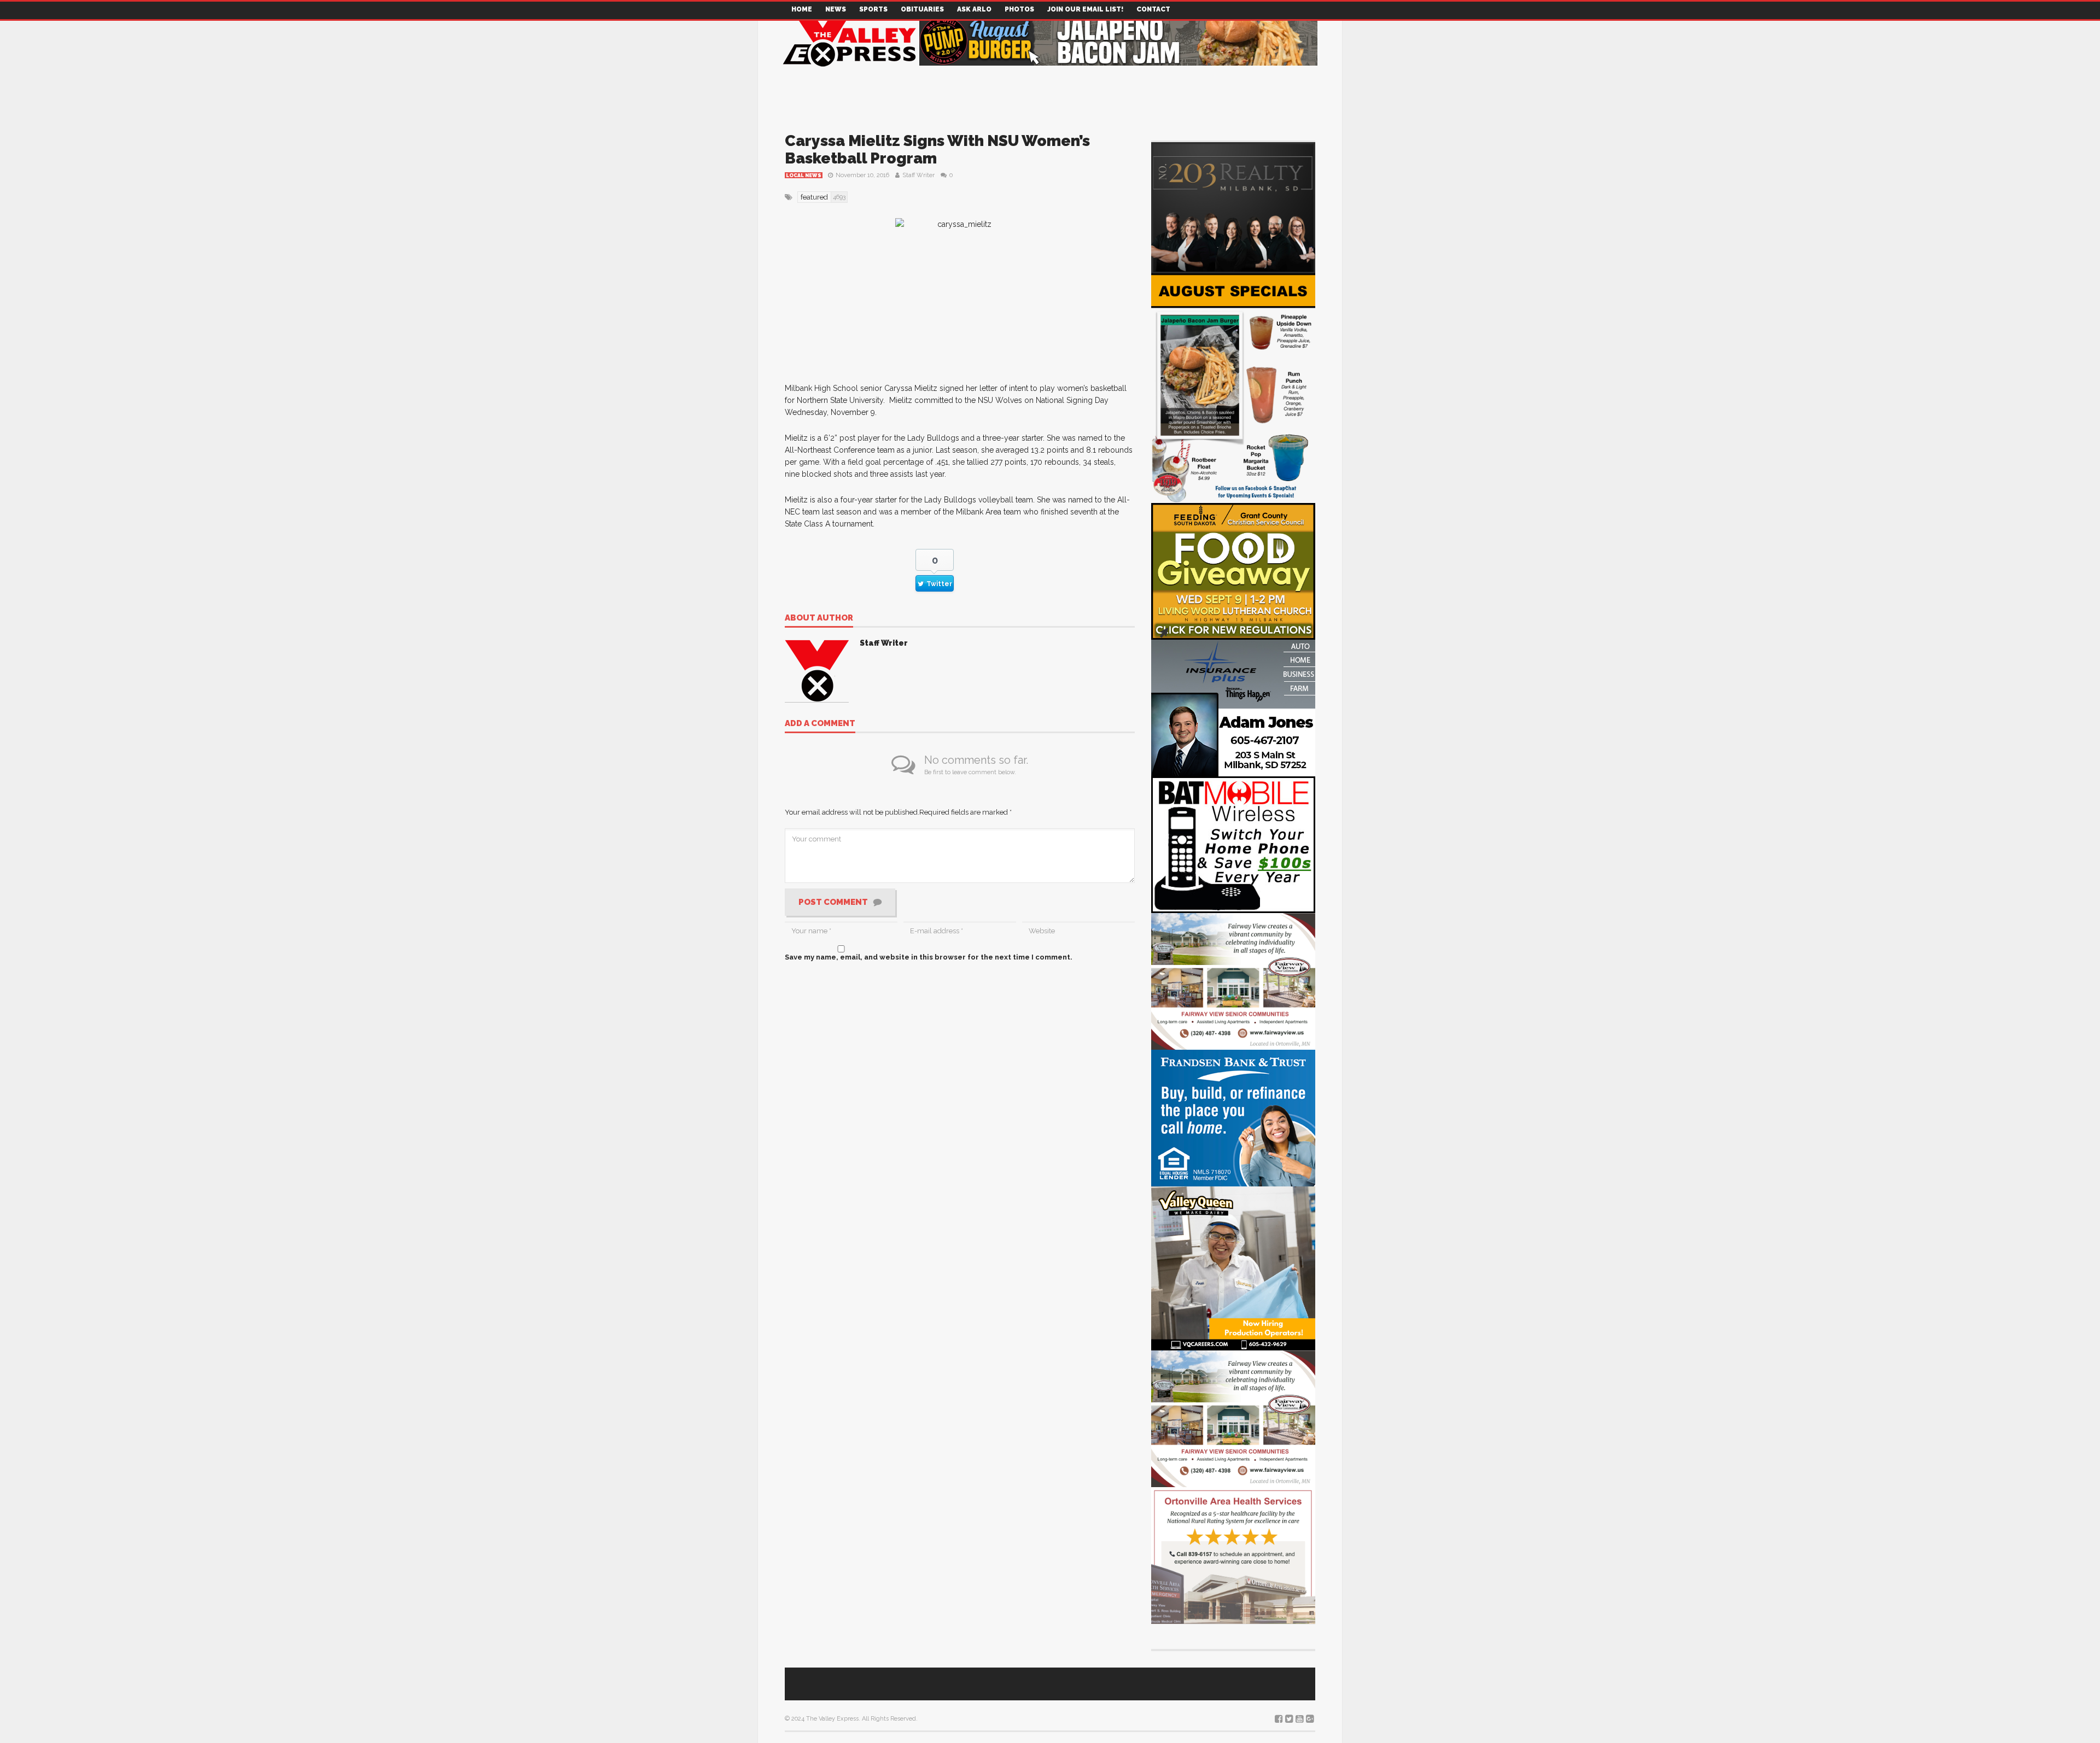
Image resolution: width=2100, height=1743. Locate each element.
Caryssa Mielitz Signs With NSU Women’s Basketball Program (937, 150)
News (836, 9)
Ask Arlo (974, 9)
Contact (1153, 9)
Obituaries (922, 9)
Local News (804, 176)
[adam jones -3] (1233, 707)
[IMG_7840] (1233, 387)
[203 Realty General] (1233, 207)
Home (802, 9)
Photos (1019, 9)
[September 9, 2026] (1233, 571)
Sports (873, 9)
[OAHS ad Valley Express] (1233, 1555)
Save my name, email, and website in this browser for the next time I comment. (929, 957)
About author (819, 618)
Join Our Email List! (1085, 9)
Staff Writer (918, 175)
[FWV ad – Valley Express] (1233, 981)
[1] (1233, 1268)
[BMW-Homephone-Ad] (1233, 844)
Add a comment (820, 724)
